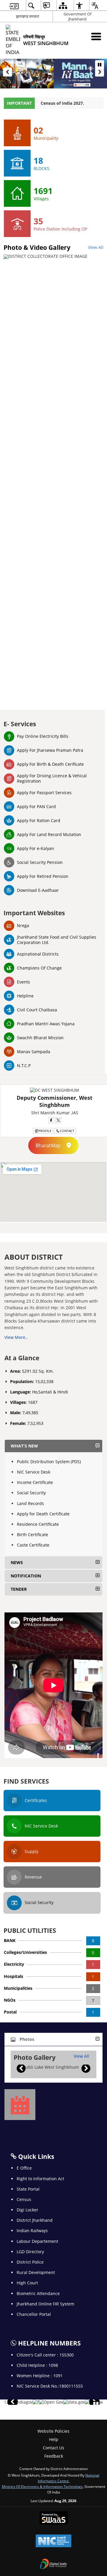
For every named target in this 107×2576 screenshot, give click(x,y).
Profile (45, 1131)
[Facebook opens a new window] (51, 1120)
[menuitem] (14, 5)
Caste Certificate (33, 1545)
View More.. (16, 1337)
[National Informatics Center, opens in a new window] (53, 2541)
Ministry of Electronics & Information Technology (42, 2486)
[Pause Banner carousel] (100, 65)
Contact (67, 1131)
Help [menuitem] (54, 2439)
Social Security (31, 1493)
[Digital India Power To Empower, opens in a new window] (53, 2564)
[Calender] (20, 2105)
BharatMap (48, 1145)
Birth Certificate (33, 1535)
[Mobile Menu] (96, 36)
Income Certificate (35, 1482)
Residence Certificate (38, 1524)
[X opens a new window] (58, 1120)
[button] (7, 72)
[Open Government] (51, 2402)
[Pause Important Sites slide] (96, 2405)
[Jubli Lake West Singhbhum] (49, 2067)
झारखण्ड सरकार (28, 16)
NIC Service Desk (34, 1472)
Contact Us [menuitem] (53, 2448)
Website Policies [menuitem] (53, 2431)
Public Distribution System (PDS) (49, 1462)
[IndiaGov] (22, 2402)
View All (96, 247)
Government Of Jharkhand (77, 16)
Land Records (30, 1503)
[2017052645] (36, 2402)
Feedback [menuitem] (54, 2456)
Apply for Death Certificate (43, 1514)
